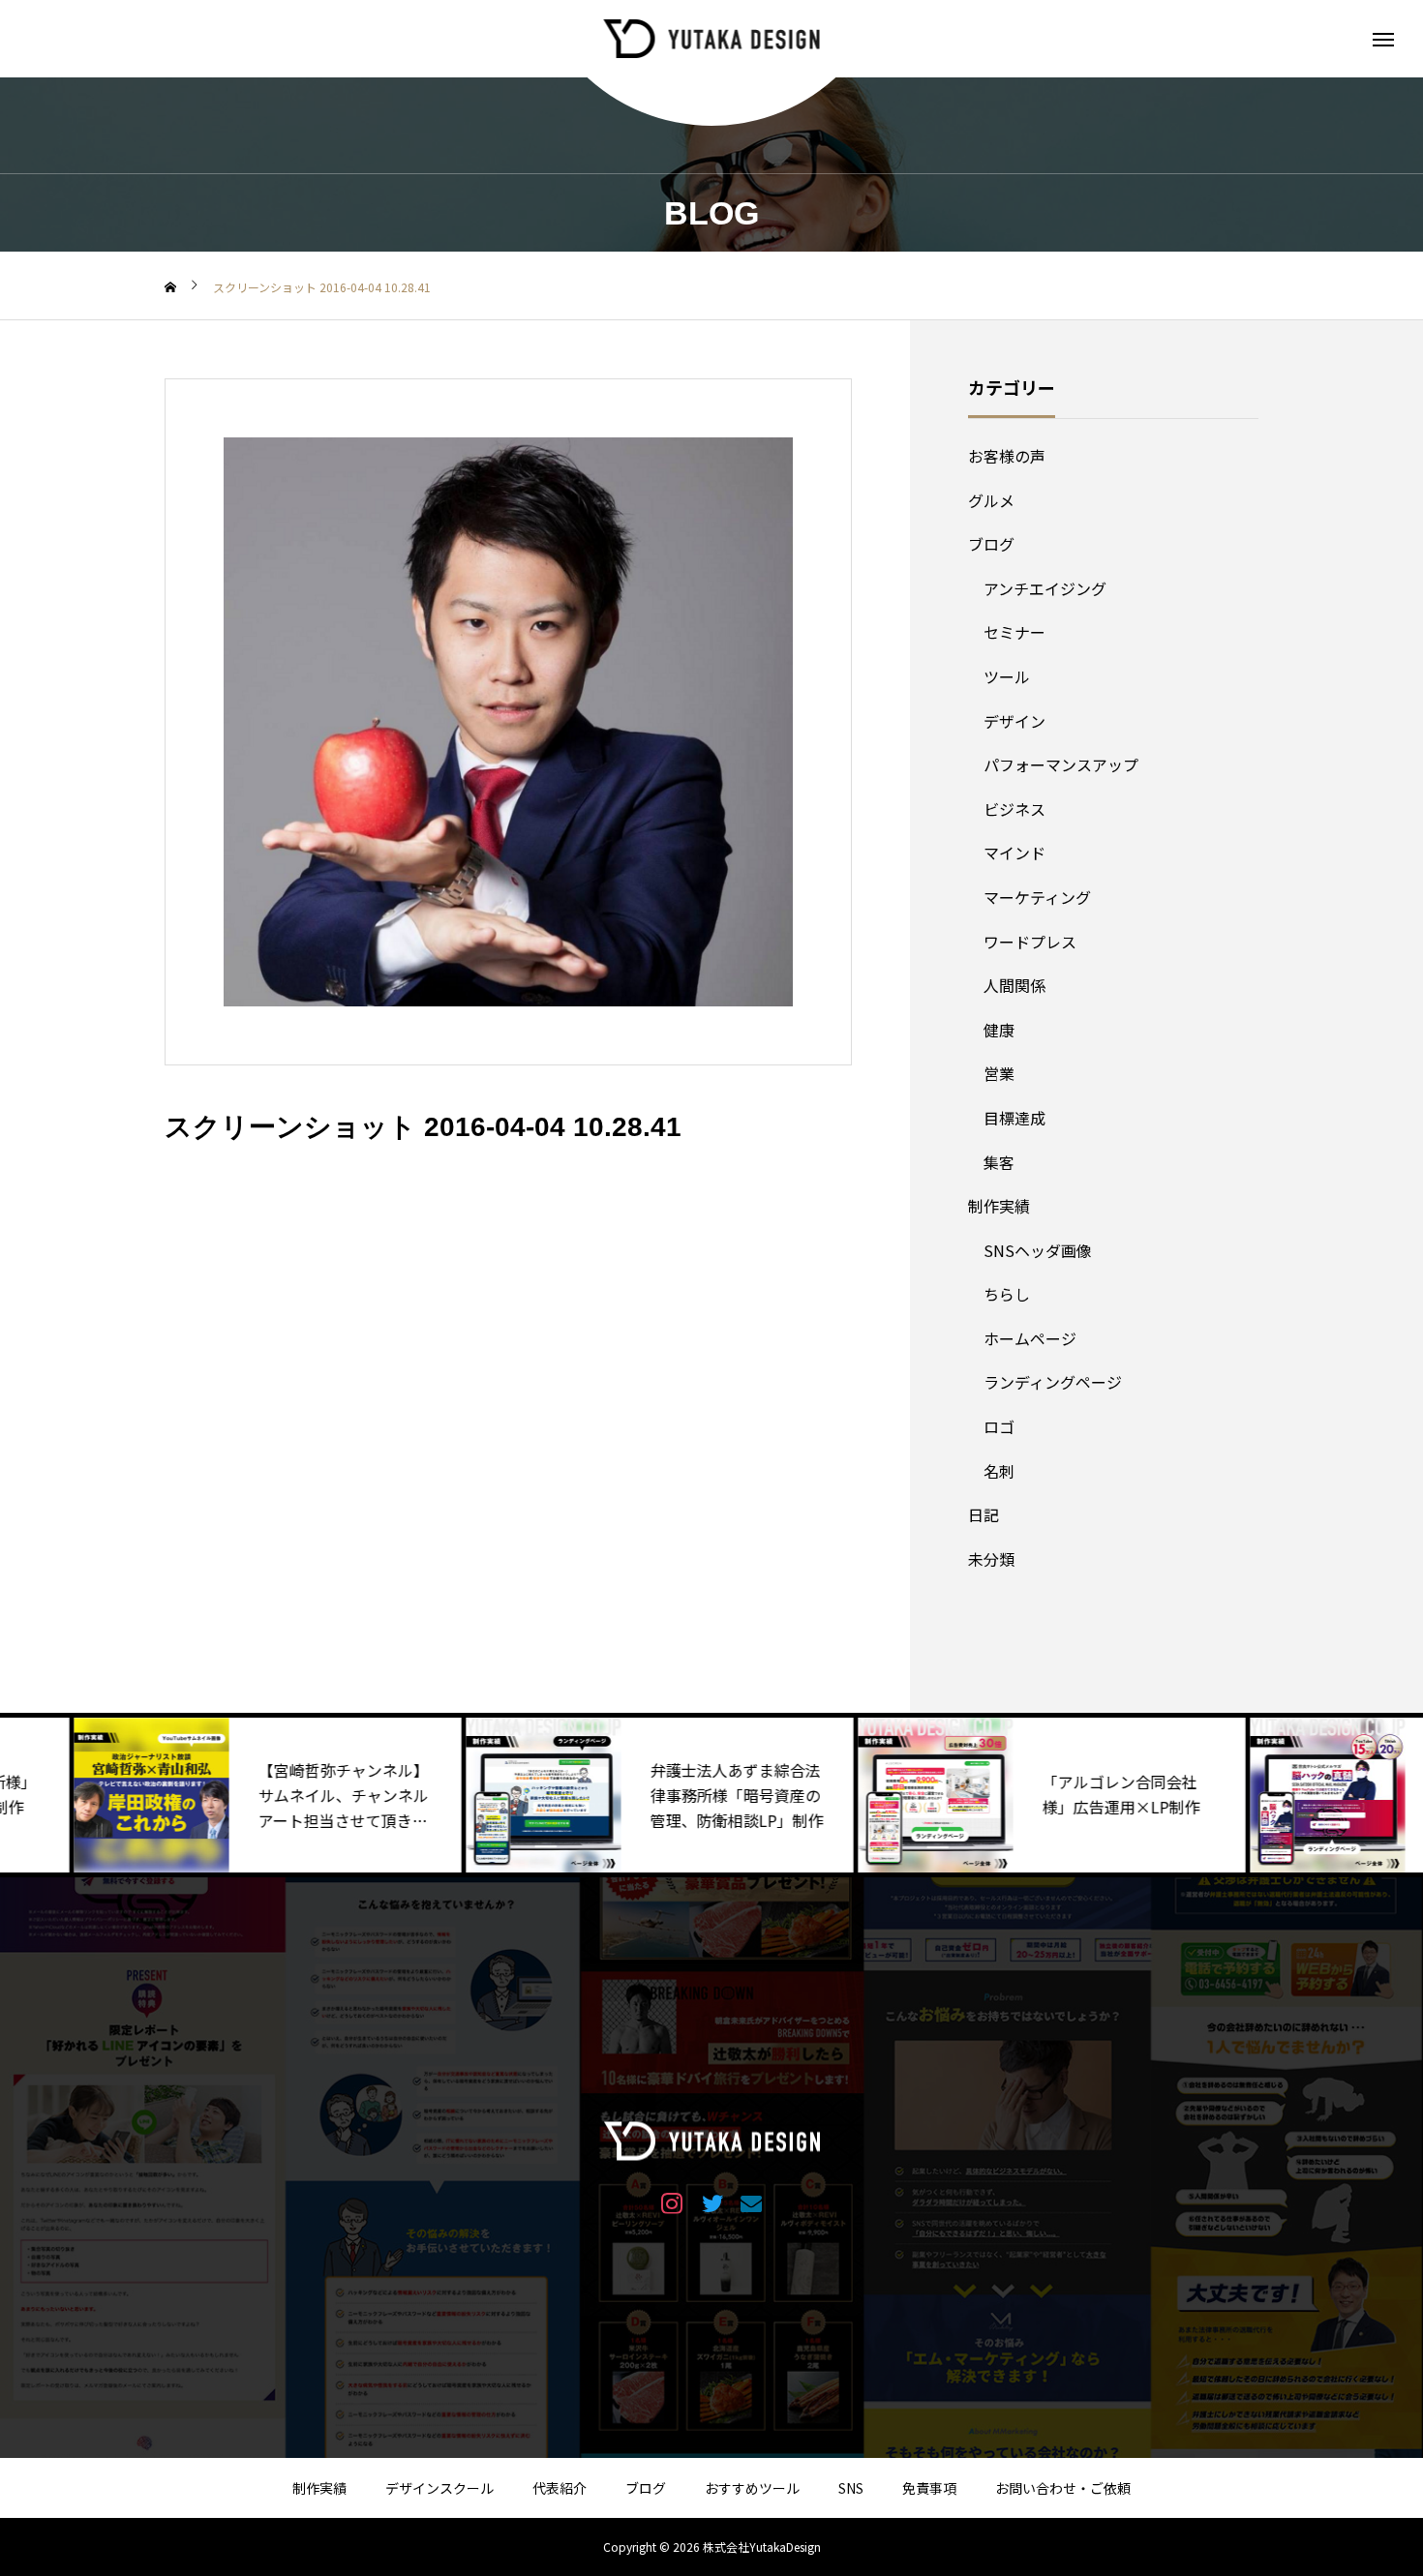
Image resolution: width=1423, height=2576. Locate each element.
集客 (999, 1162)
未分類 (991, 1559)
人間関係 (1014, 985)
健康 (999, 1030)
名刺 (999, 1471)
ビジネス (1014, 809)
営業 (999, 1073)
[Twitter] (712, 2202)
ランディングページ (1053, 1382)
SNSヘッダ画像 (1038, 1250)
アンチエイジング (1045, 588)
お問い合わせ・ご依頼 (1063, 2488)
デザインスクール (439, 2488)
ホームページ (1030, 1338)
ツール (1007, 676)
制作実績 (999, 1206)
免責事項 (929, 2488)
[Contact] (752, 2202)
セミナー (1014, 632)
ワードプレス (1030, 942)
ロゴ (999, 1426)
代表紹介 (560, 2488)
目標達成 (1014, 1118)
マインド (1014, 853)
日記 (984, 1514)
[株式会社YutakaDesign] (712, 39)
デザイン (1014, 721)
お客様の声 (1007, 456)
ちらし (1007, 1294)
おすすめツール (752, 2488)
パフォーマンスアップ (1061, 764)
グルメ (991, 500)
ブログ (991, 544)
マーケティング (1037, 897)
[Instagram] (672, 2202)
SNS (851, 2488)
